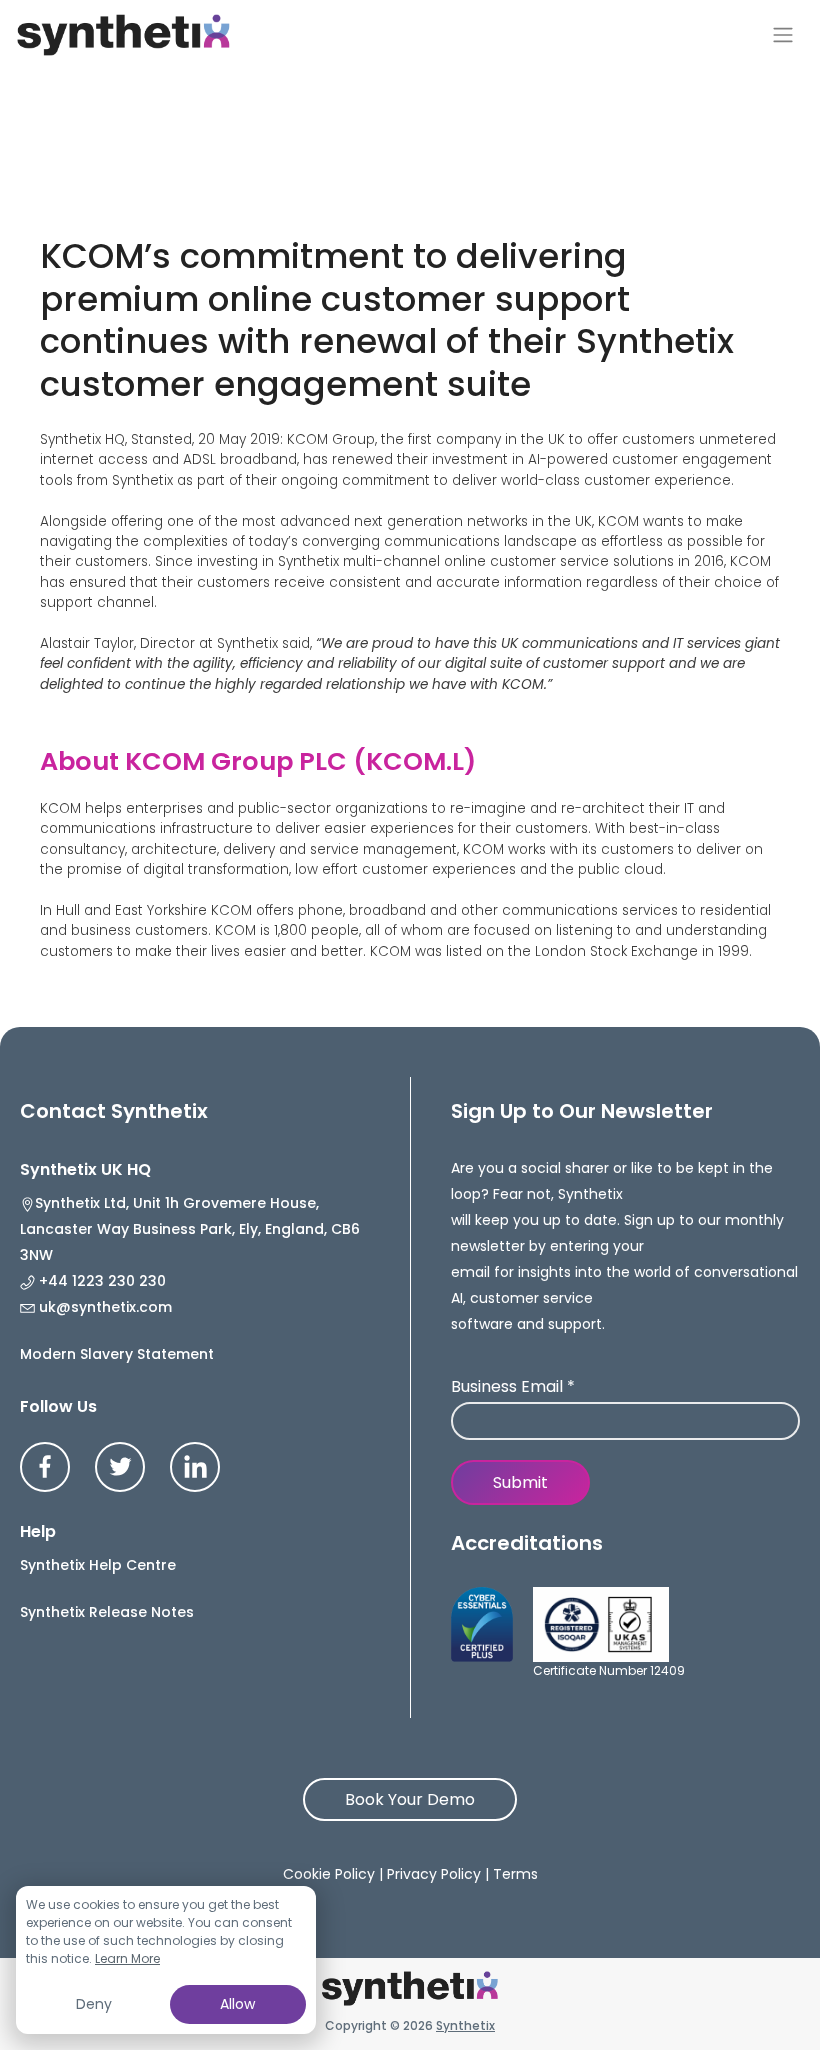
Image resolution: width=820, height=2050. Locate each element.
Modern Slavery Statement (117, 1354)
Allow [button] (237, 2004)
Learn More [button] (127, 1958)
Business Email (513, 1387)
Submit (520, 1482)
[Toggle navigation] (783, 35)
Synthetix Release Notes (107, 1612)
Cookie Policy (329, 1874)
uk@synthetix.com (103, 1307)
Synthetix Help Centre (98, 1565)
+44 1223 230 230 (100, 1281)
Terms (515, 1874)
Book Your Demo (410, 1799)
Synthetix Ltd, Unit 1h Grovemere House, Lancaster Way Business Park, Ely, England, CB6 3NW (190, 1229)
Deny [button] (94, 2004)
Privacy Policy (434, 1874)
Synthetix (465, 2025)
